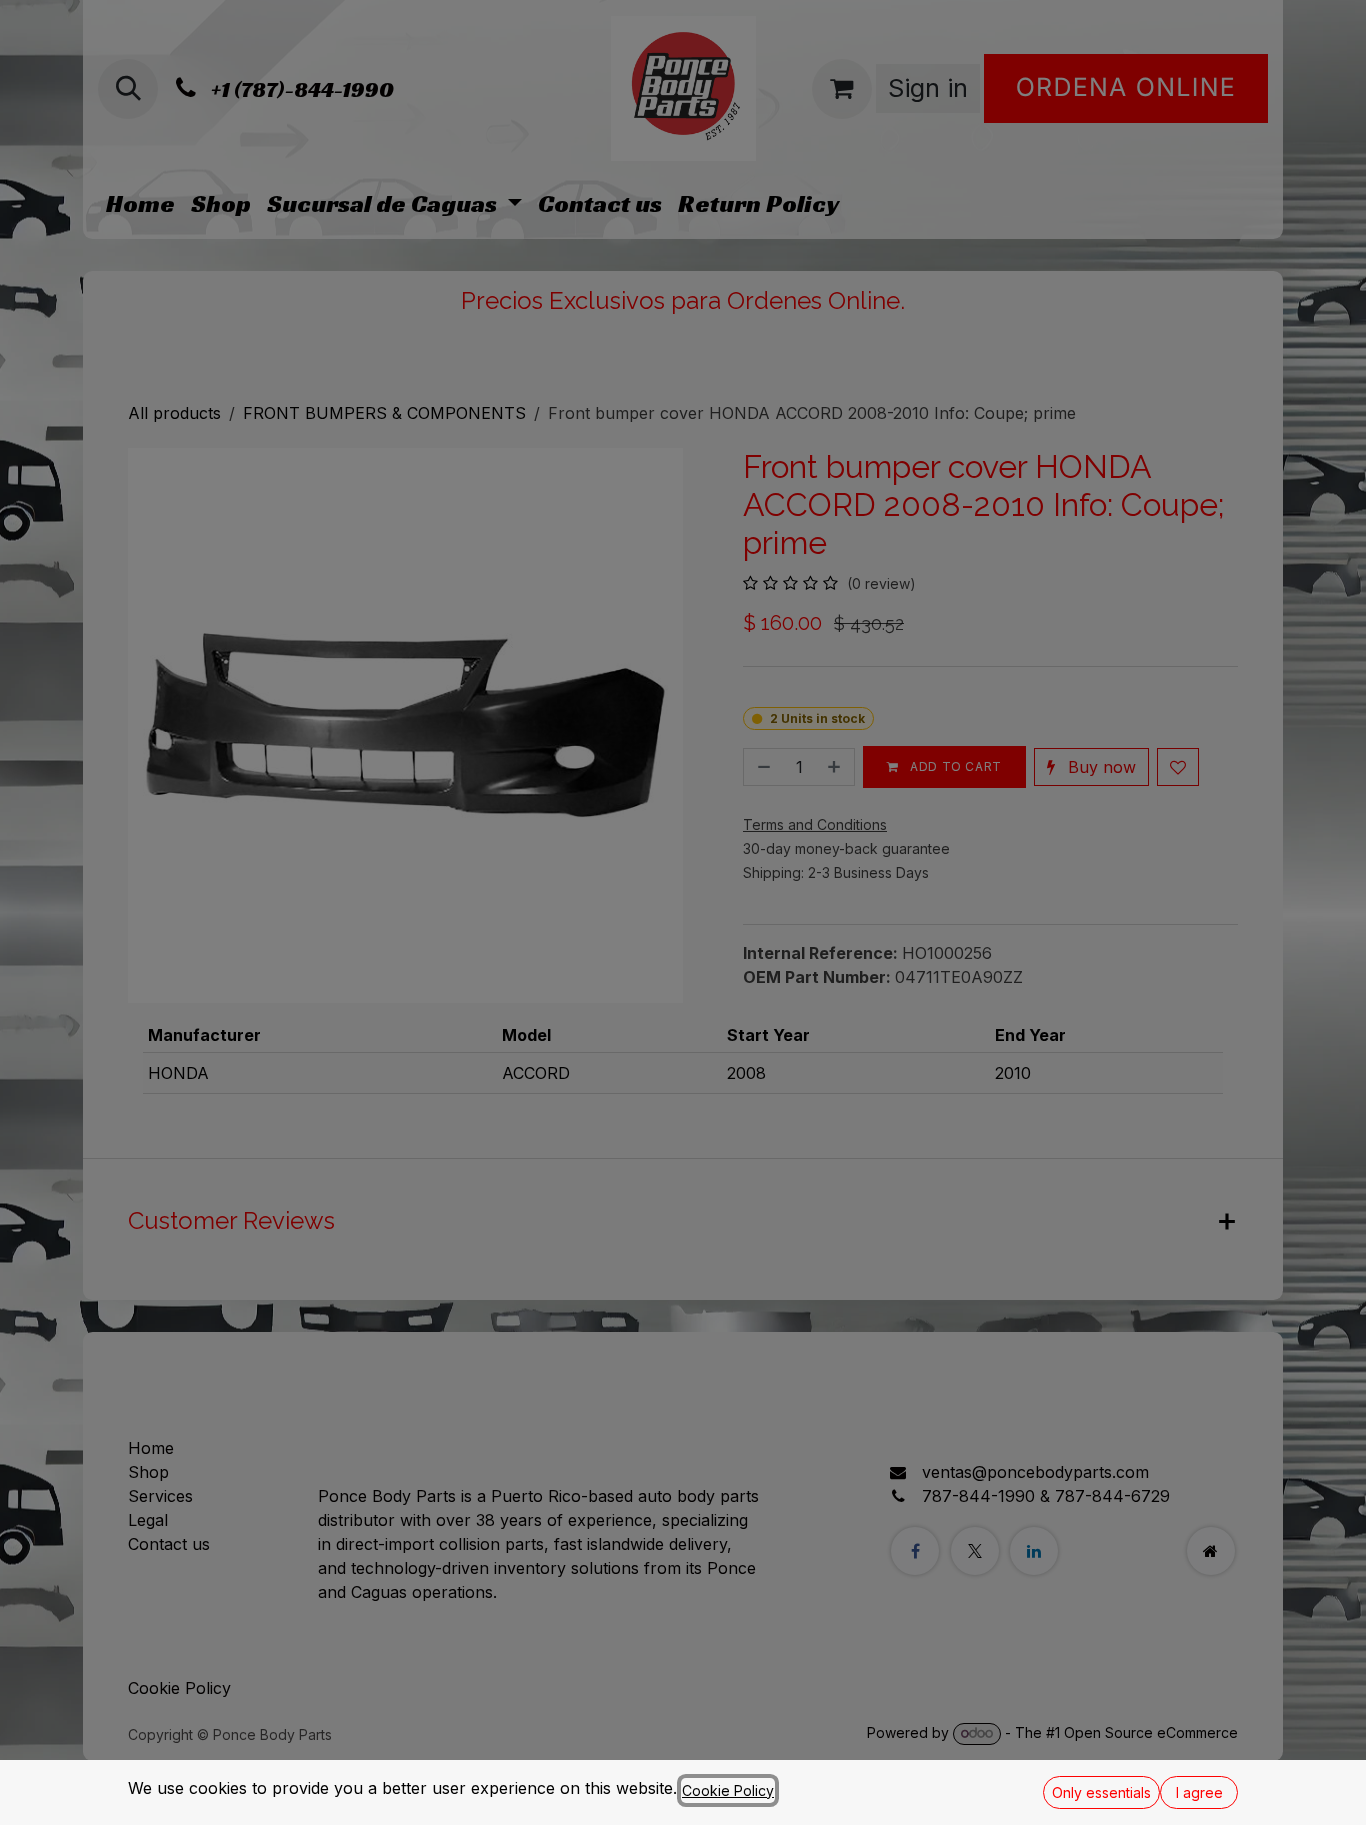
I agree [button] (1199, 1792)
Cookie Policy (728, 1790)
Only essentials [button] (1101, 1792)
